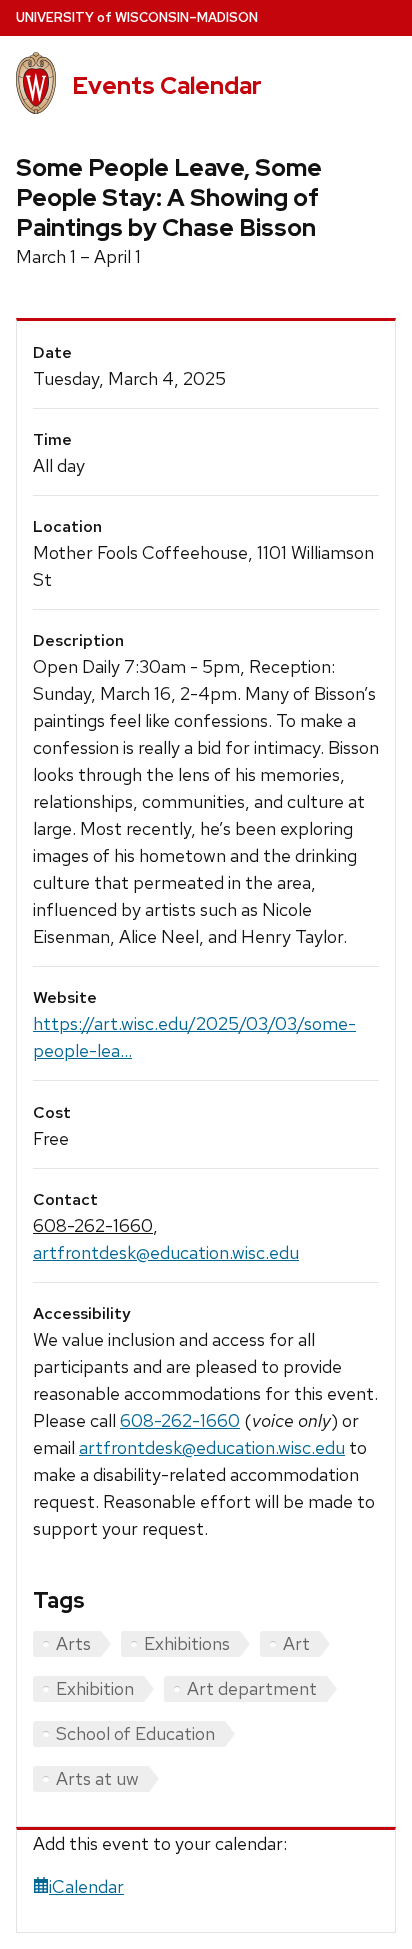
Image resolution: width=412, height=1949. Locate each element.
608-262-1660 (93, 1225)
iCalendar (86, 1886)
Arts (73, 1643)
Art (296, 1643)
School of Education (135, 1733)
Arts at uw (97, 1778)
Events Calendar (167, 85)
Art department (252, 1688)
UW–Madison (137, 17)
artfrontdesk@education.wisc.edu (166, 1252)
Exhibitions (187, 1643)
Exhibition (95, 1688)
